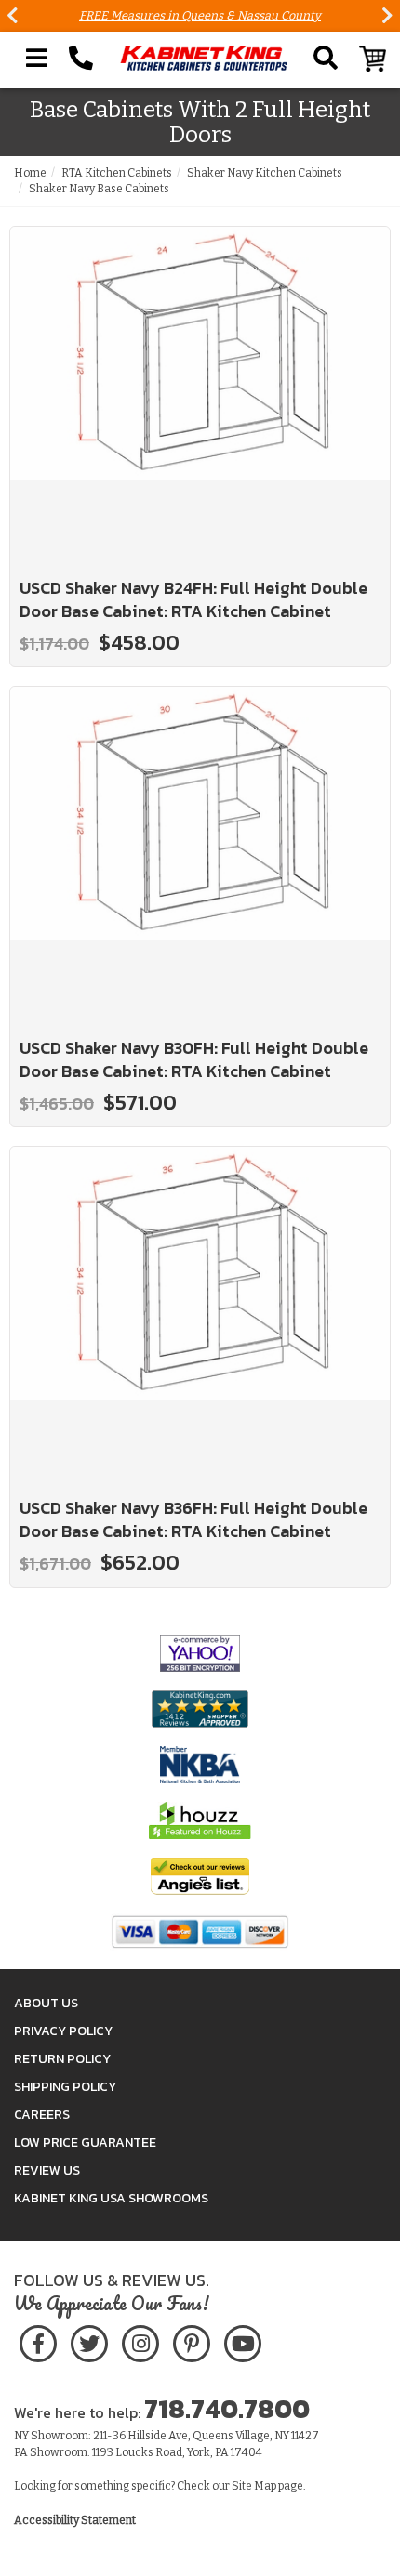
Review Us (47, 2170)
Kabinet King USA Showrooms (111, 2198)
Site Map (254, 2486)
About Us (46, 2003)
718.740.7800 (227, 2409)
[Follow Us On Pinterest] (191, 2340)
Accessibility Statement (75, 2520)
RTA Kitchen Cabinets (117, 173)
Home (30, 173)
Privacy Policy (63, 2031)
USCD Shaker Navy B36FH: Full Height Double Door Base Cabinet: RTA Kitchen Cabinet (193, 1520)
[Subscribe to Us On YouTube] (242, 2340)
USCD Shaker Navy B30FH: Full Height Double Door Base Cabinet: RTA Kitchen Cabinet (194, 1060)
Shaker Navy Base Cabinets (99, 189)
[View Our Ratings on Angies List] (200, 1875)
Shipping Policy (65, 2087)
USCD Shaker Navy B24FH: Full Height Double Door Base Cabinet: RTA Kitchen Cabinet (193, 600)
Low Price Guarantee (85, 2142)
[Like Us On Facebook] (38, 2340)
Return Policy (62, 2059)
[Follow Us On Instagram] (140, 2340)
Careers (42, 2115)
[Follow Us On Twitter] (89, 2340)
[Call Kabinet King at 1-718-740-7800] (81, 59)
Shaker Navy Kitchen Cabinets (265, 173)
